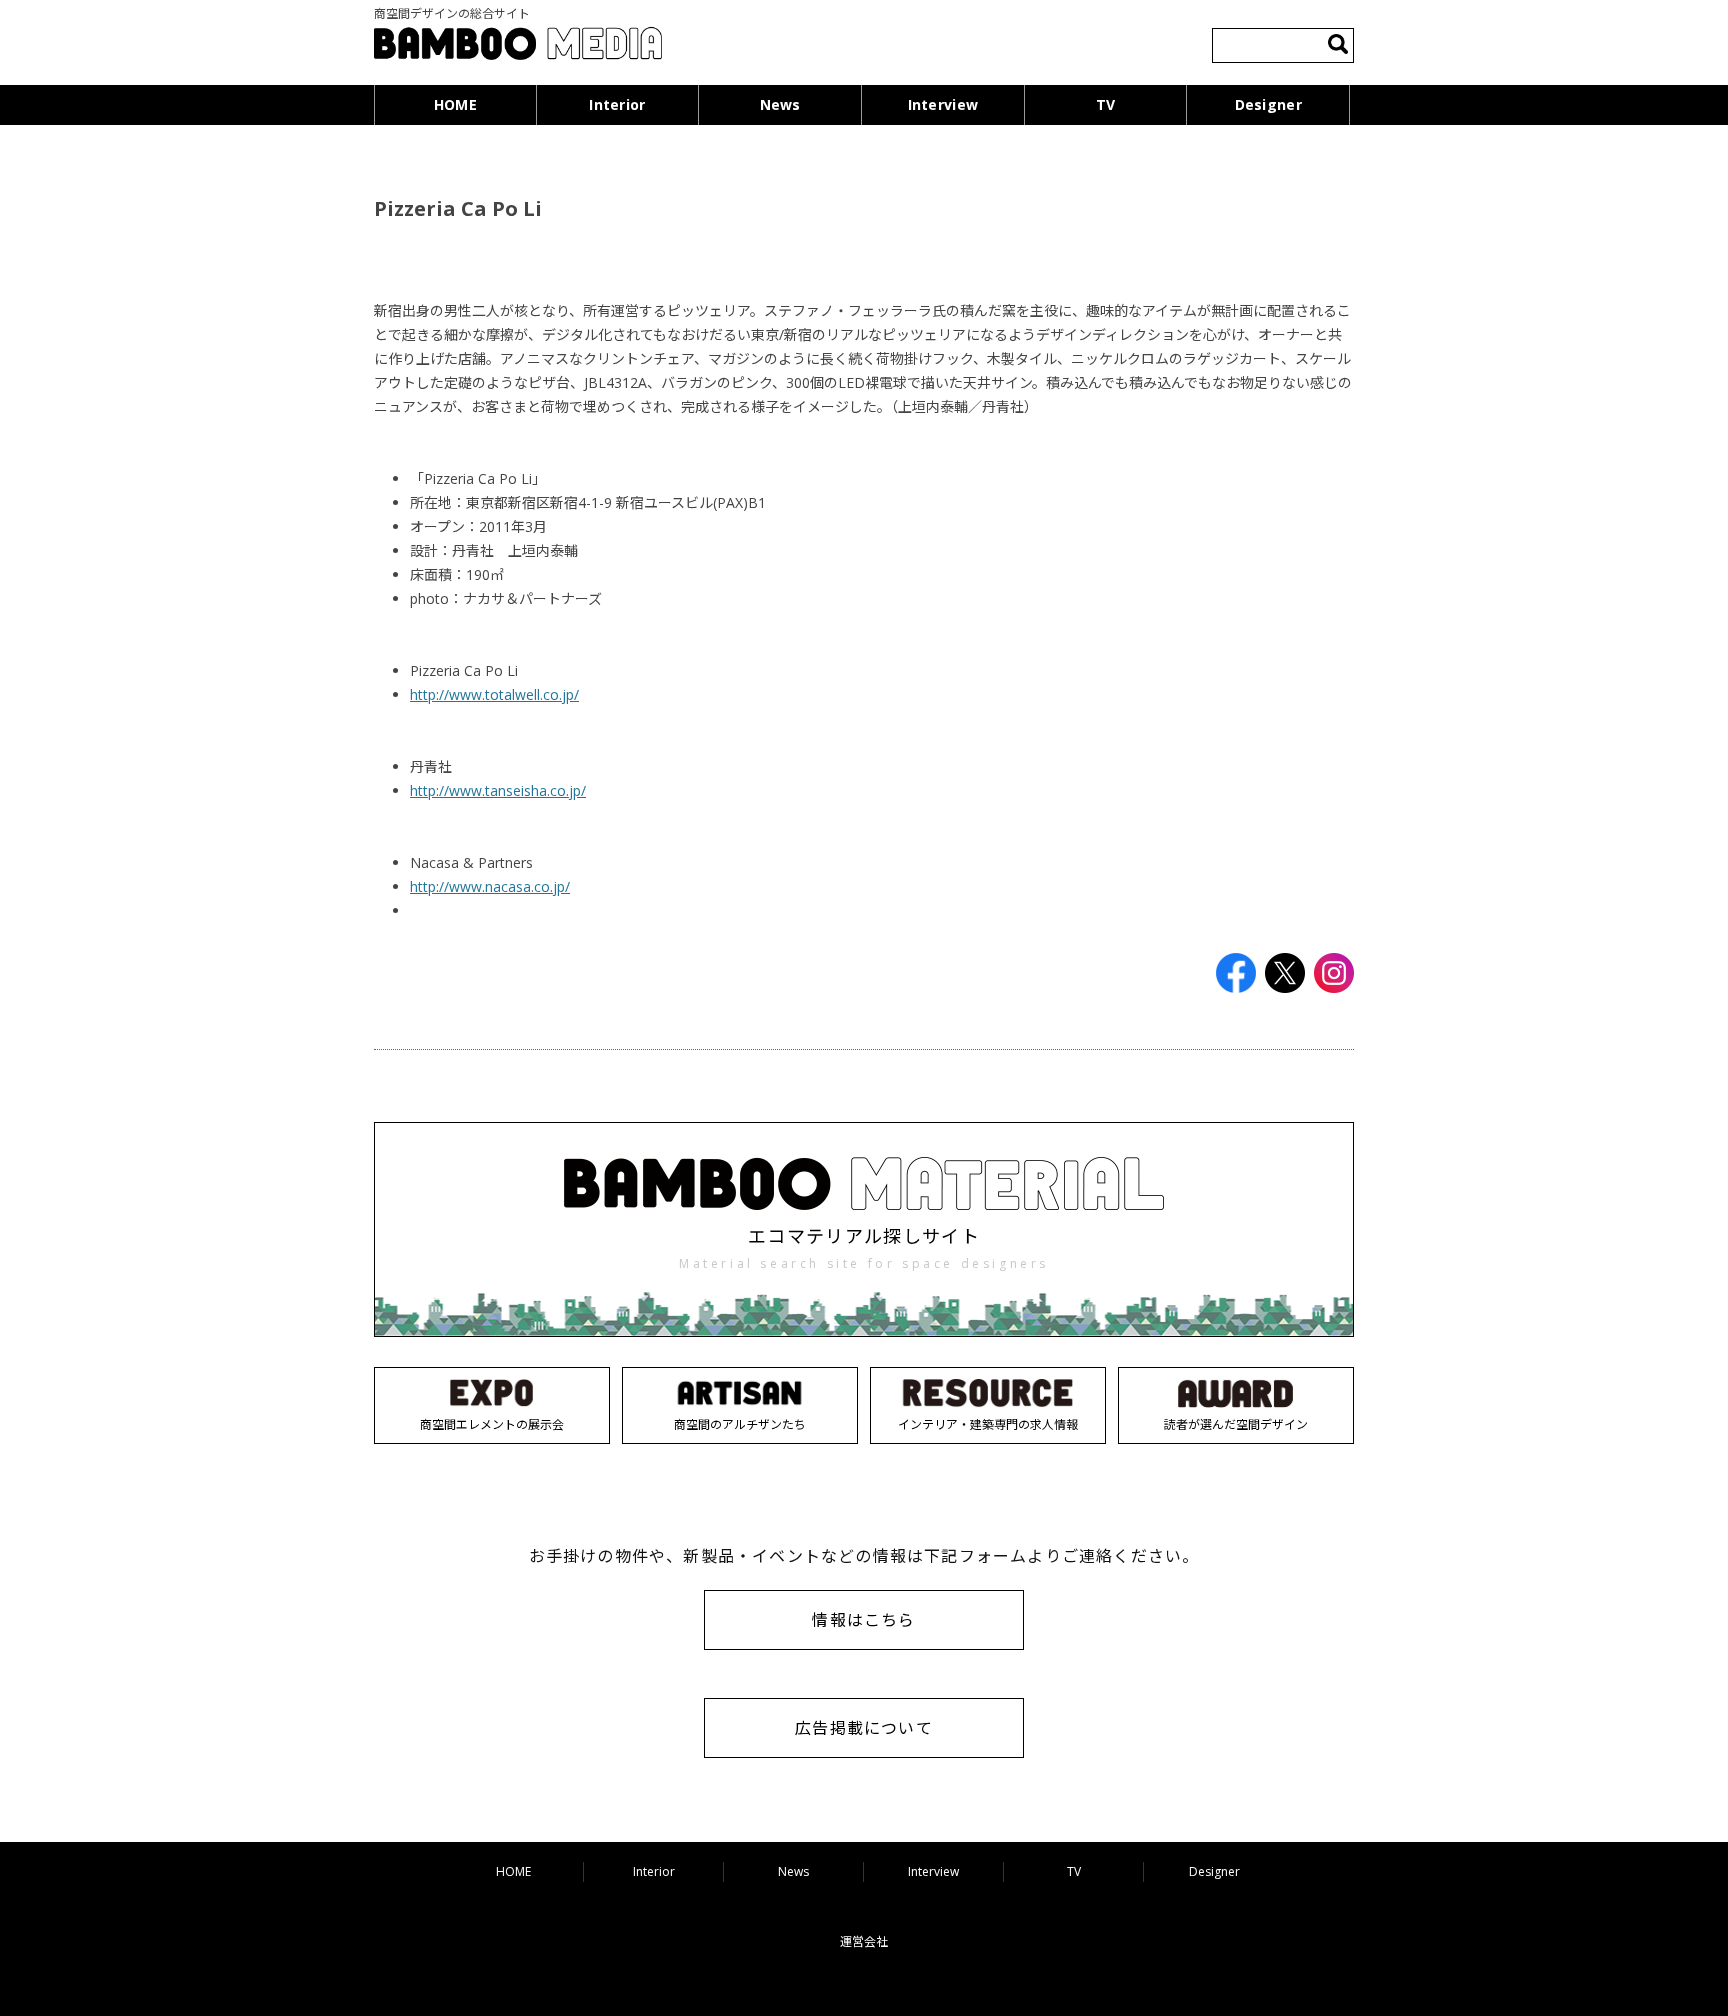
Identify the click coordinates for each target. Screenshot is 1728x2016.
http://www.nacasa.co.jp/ (490, 886)
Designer (1268, 104)
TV (1106, 104)
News (780, 104)
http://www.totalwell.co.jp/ (494, 694)
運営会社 (864, 1941)
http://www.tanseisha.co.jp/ (498, 790)
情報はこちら (863, 1620)
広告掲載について (864, 1728)
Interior (617, 104)
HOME (455, 104)
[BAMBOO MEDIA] (518, 46)
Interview (943, 104)
